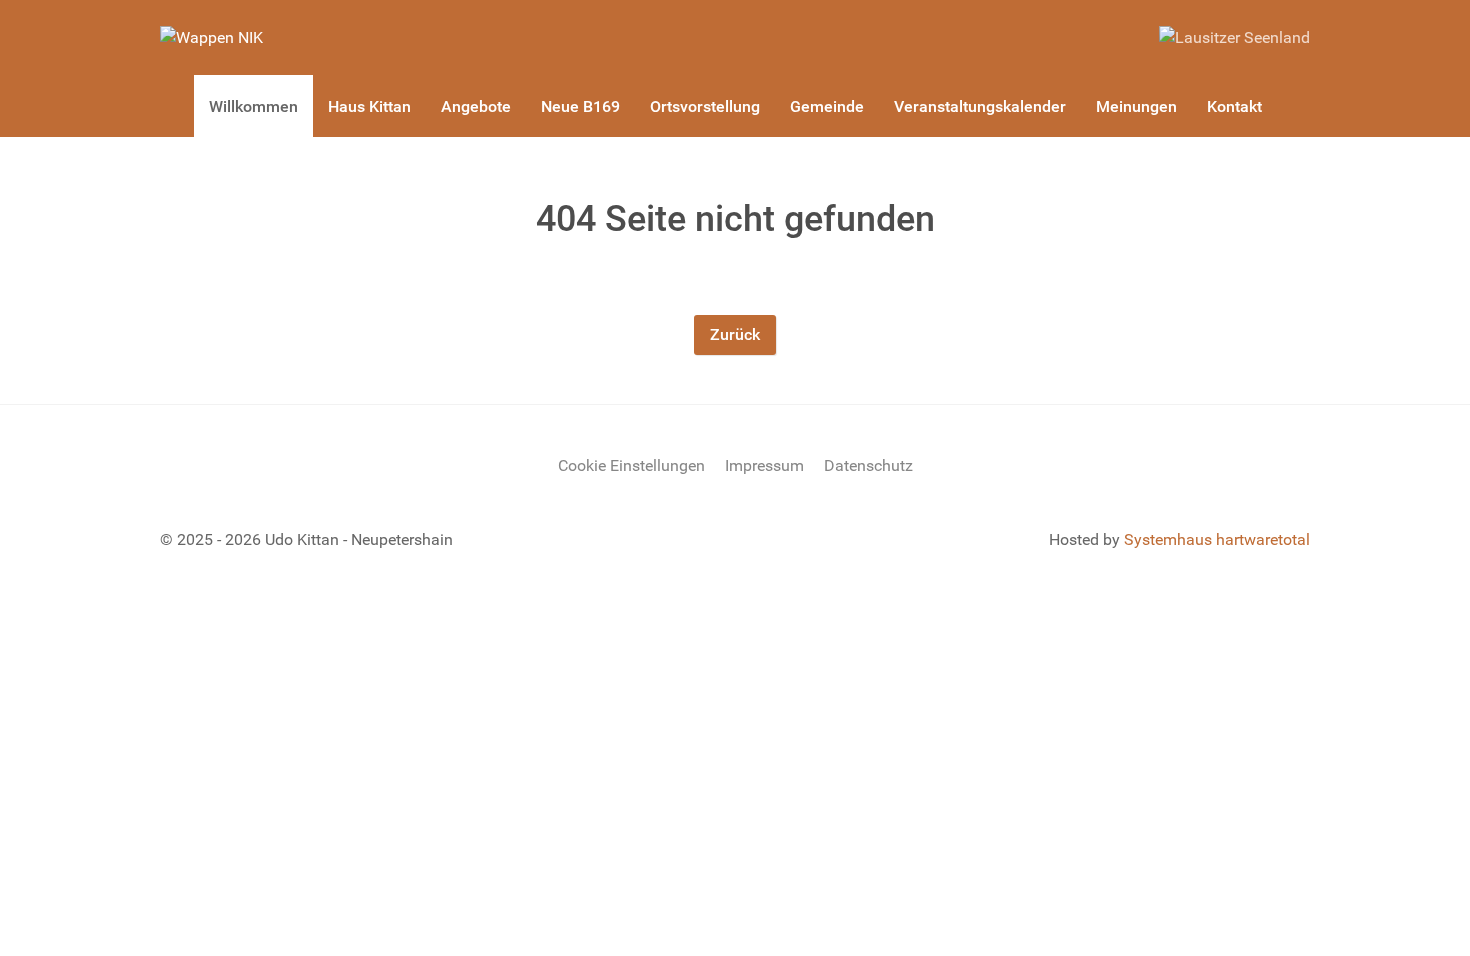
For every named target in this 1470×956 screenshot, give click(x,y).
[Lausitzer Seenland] (1234, 36)
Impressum (764, 465)
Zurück (735, 334)
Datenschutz (868, 465)
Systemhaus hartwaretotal (1217, 539)
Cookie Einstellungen (631, 465)
